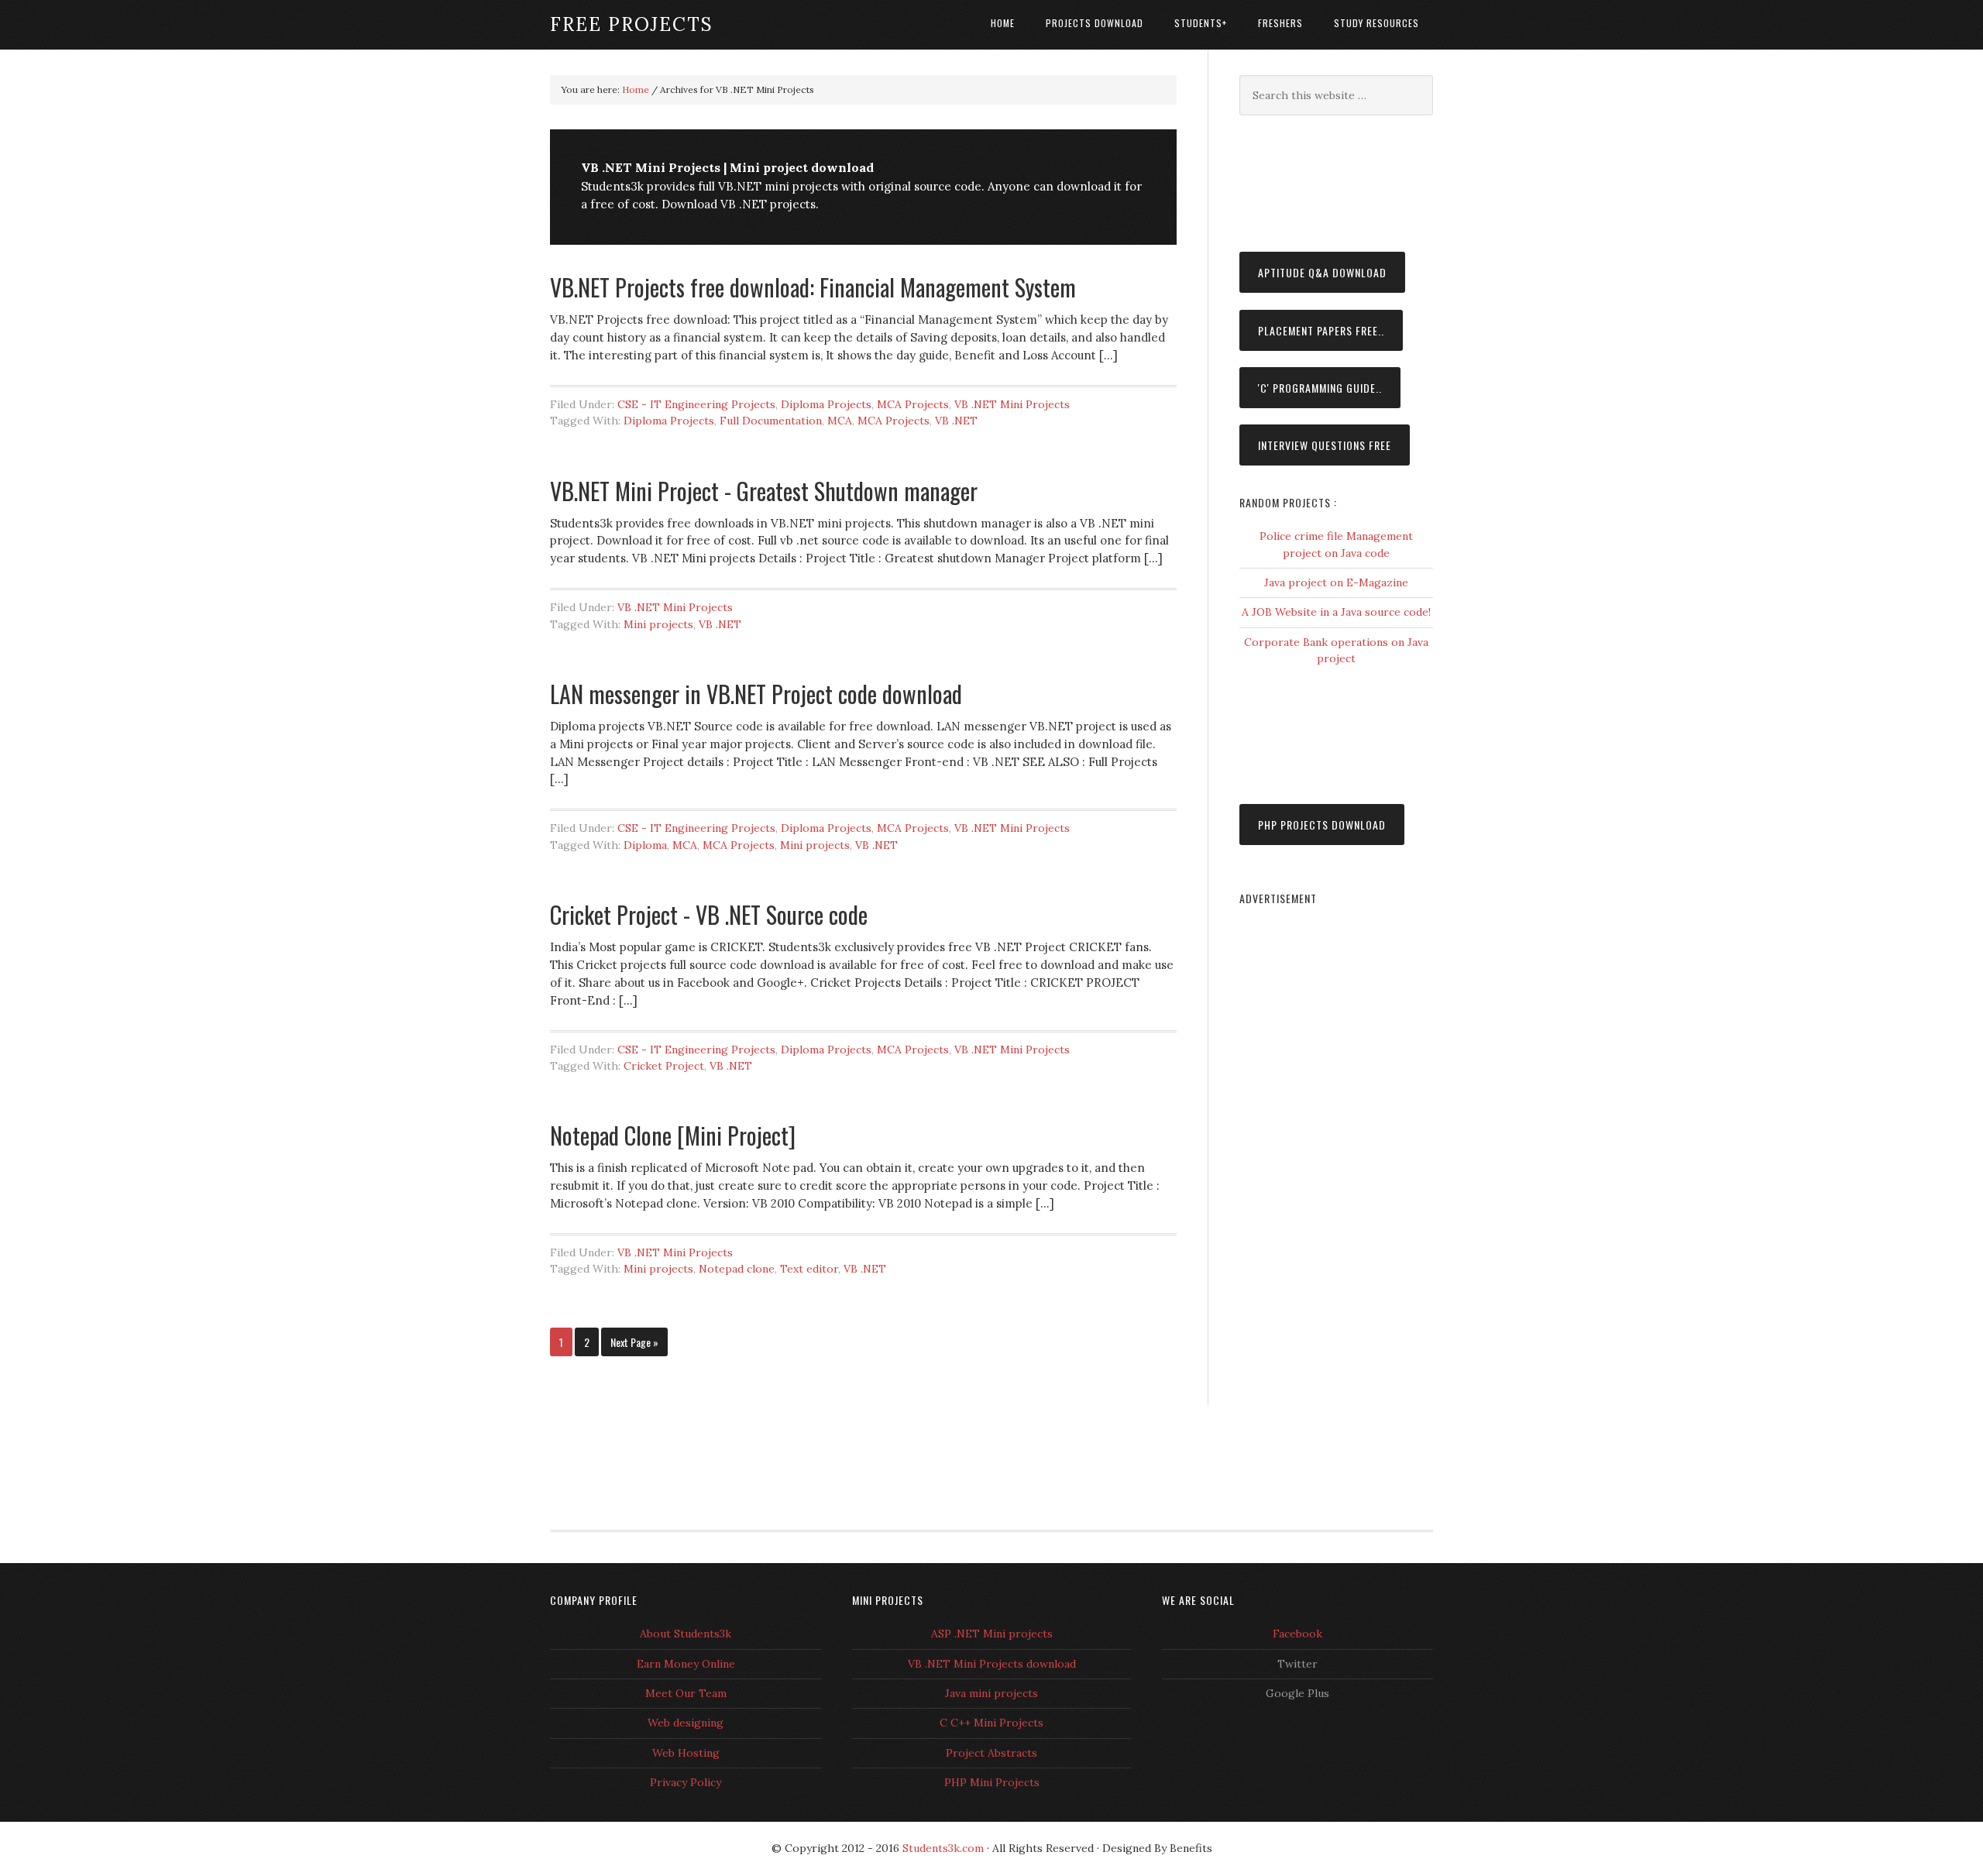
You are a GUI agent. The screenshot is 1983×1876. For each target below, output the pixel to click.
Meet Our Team (686, 1693)
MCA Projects (913, 404)
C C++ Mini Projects (991, 1723)
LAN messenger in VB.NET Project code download (756, 694)
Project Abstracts (991, 1753)
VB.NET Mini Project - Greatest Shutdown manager (764, 491)
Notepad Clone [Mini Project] (673, 1135)
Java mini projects (991, 1693)
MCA (840, 421)
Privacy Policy (686, 1782)
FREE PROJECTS (632, 24)
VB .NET (956, 421)
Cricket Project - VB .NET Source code (709, 914)
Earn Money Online (686, 1664)
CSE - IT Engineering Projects (696, 404)
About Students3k (686, 1634)
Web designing (686, 1723)
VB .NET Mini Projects (1012, 404)
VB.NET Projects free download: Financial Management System (813, 287)
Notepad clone (737, 1269)
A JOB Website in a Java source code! (1336, 612)
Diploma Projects (826, 404)
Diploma (645, 845)
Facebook (1297, 1634)
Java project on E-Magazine (1336, 582)
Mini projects (658, 624)
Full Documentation (771, 421)
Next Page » (634, 1342)
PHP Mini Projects (992, 1782)
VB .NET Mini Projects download (992, 1664)
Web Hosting (686, 1753)
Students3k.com (943, 1848)
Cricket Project (664, 1066)
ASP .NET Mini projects (992, 1634)
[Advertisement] (1317, 181)
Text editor (809, 1269)
